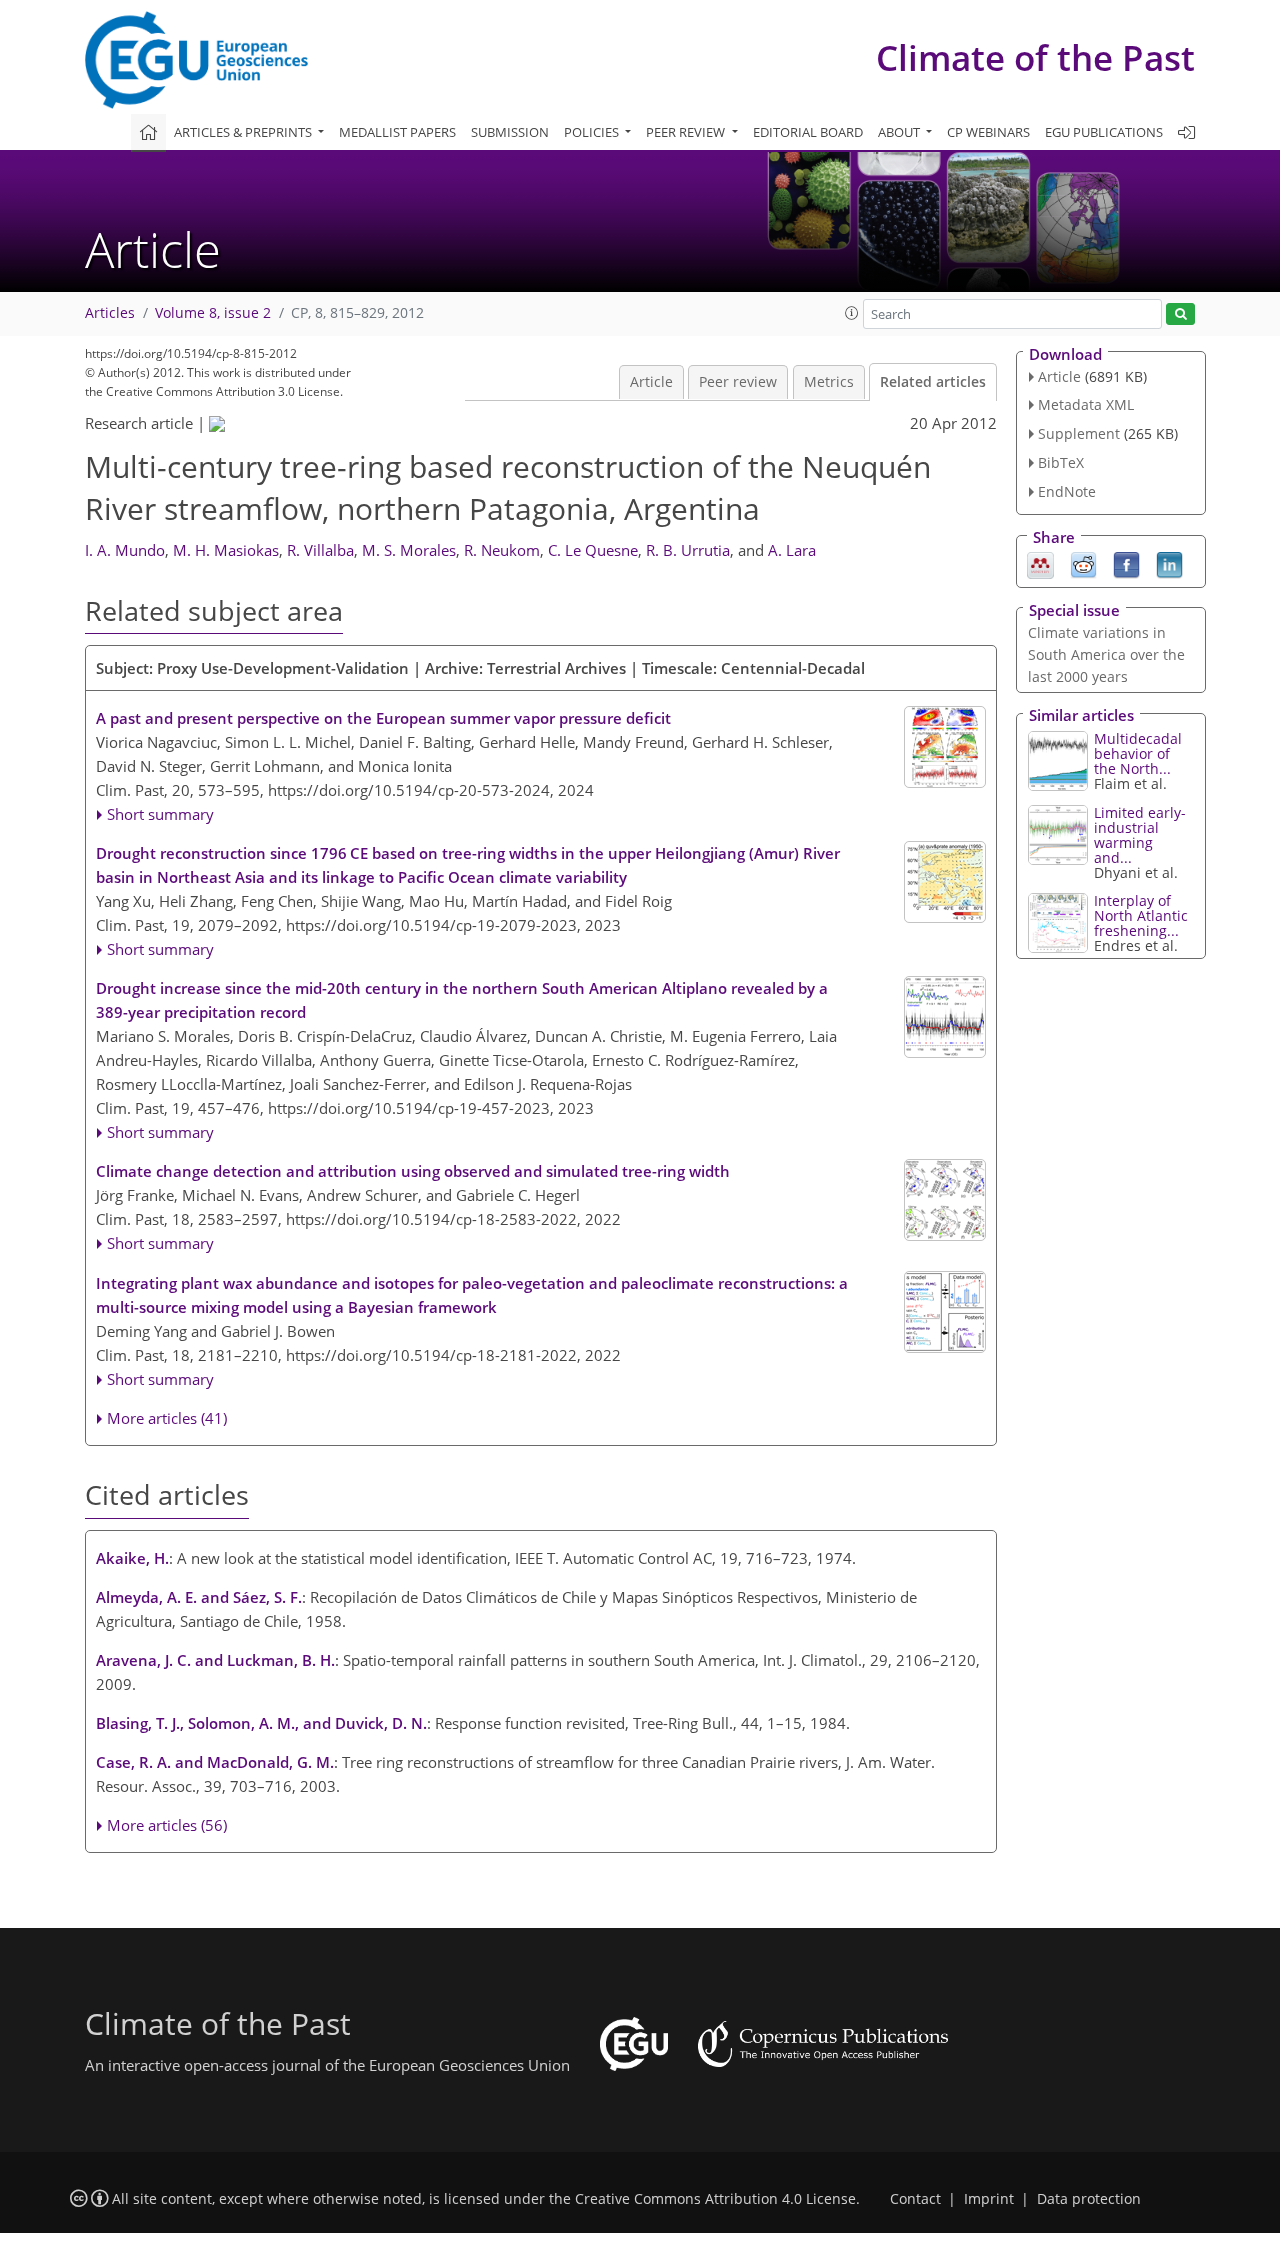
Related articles (933, 382)
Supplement (1079, 433)
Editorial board (808, 132)
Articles (110, 313)
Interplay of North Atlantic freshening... (1141, 915)
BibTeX (1061, 462)
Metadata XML (1086, 404)
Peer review (738, 382)
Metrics (829, 382)
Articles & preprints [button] (244, 132)
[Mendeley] (1040, 563)
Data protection (1089, 2199)
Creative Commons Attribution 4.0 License (715, 2199)
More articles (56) (167, 1825)
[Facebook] (1126, 563)
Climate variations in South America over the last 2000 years (1106, 654)
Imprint (989, 2199)
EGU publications (1104, 132)
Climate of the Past (1035, 57)
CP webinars (988, 132)
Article (651, 382)
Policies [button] (593, 132)
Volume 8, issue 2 (213, 313)
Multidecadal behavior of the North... (1138, 753)
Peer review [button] (687, 132)
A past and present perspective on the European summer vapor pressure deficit (383, 718)
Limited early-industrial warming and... (1140, 835)
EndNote (1067, 491)
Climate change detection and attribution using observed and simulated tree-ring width (413, 1171)
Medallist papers (397, 132)
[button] (852, 313)
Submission (510, 132)
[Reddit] (1083, 563)
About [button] (900, 132)
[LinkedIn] (1169, 563)
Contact (915, 2199)
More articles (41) (167, 1418)
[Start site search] (1180, 314)
